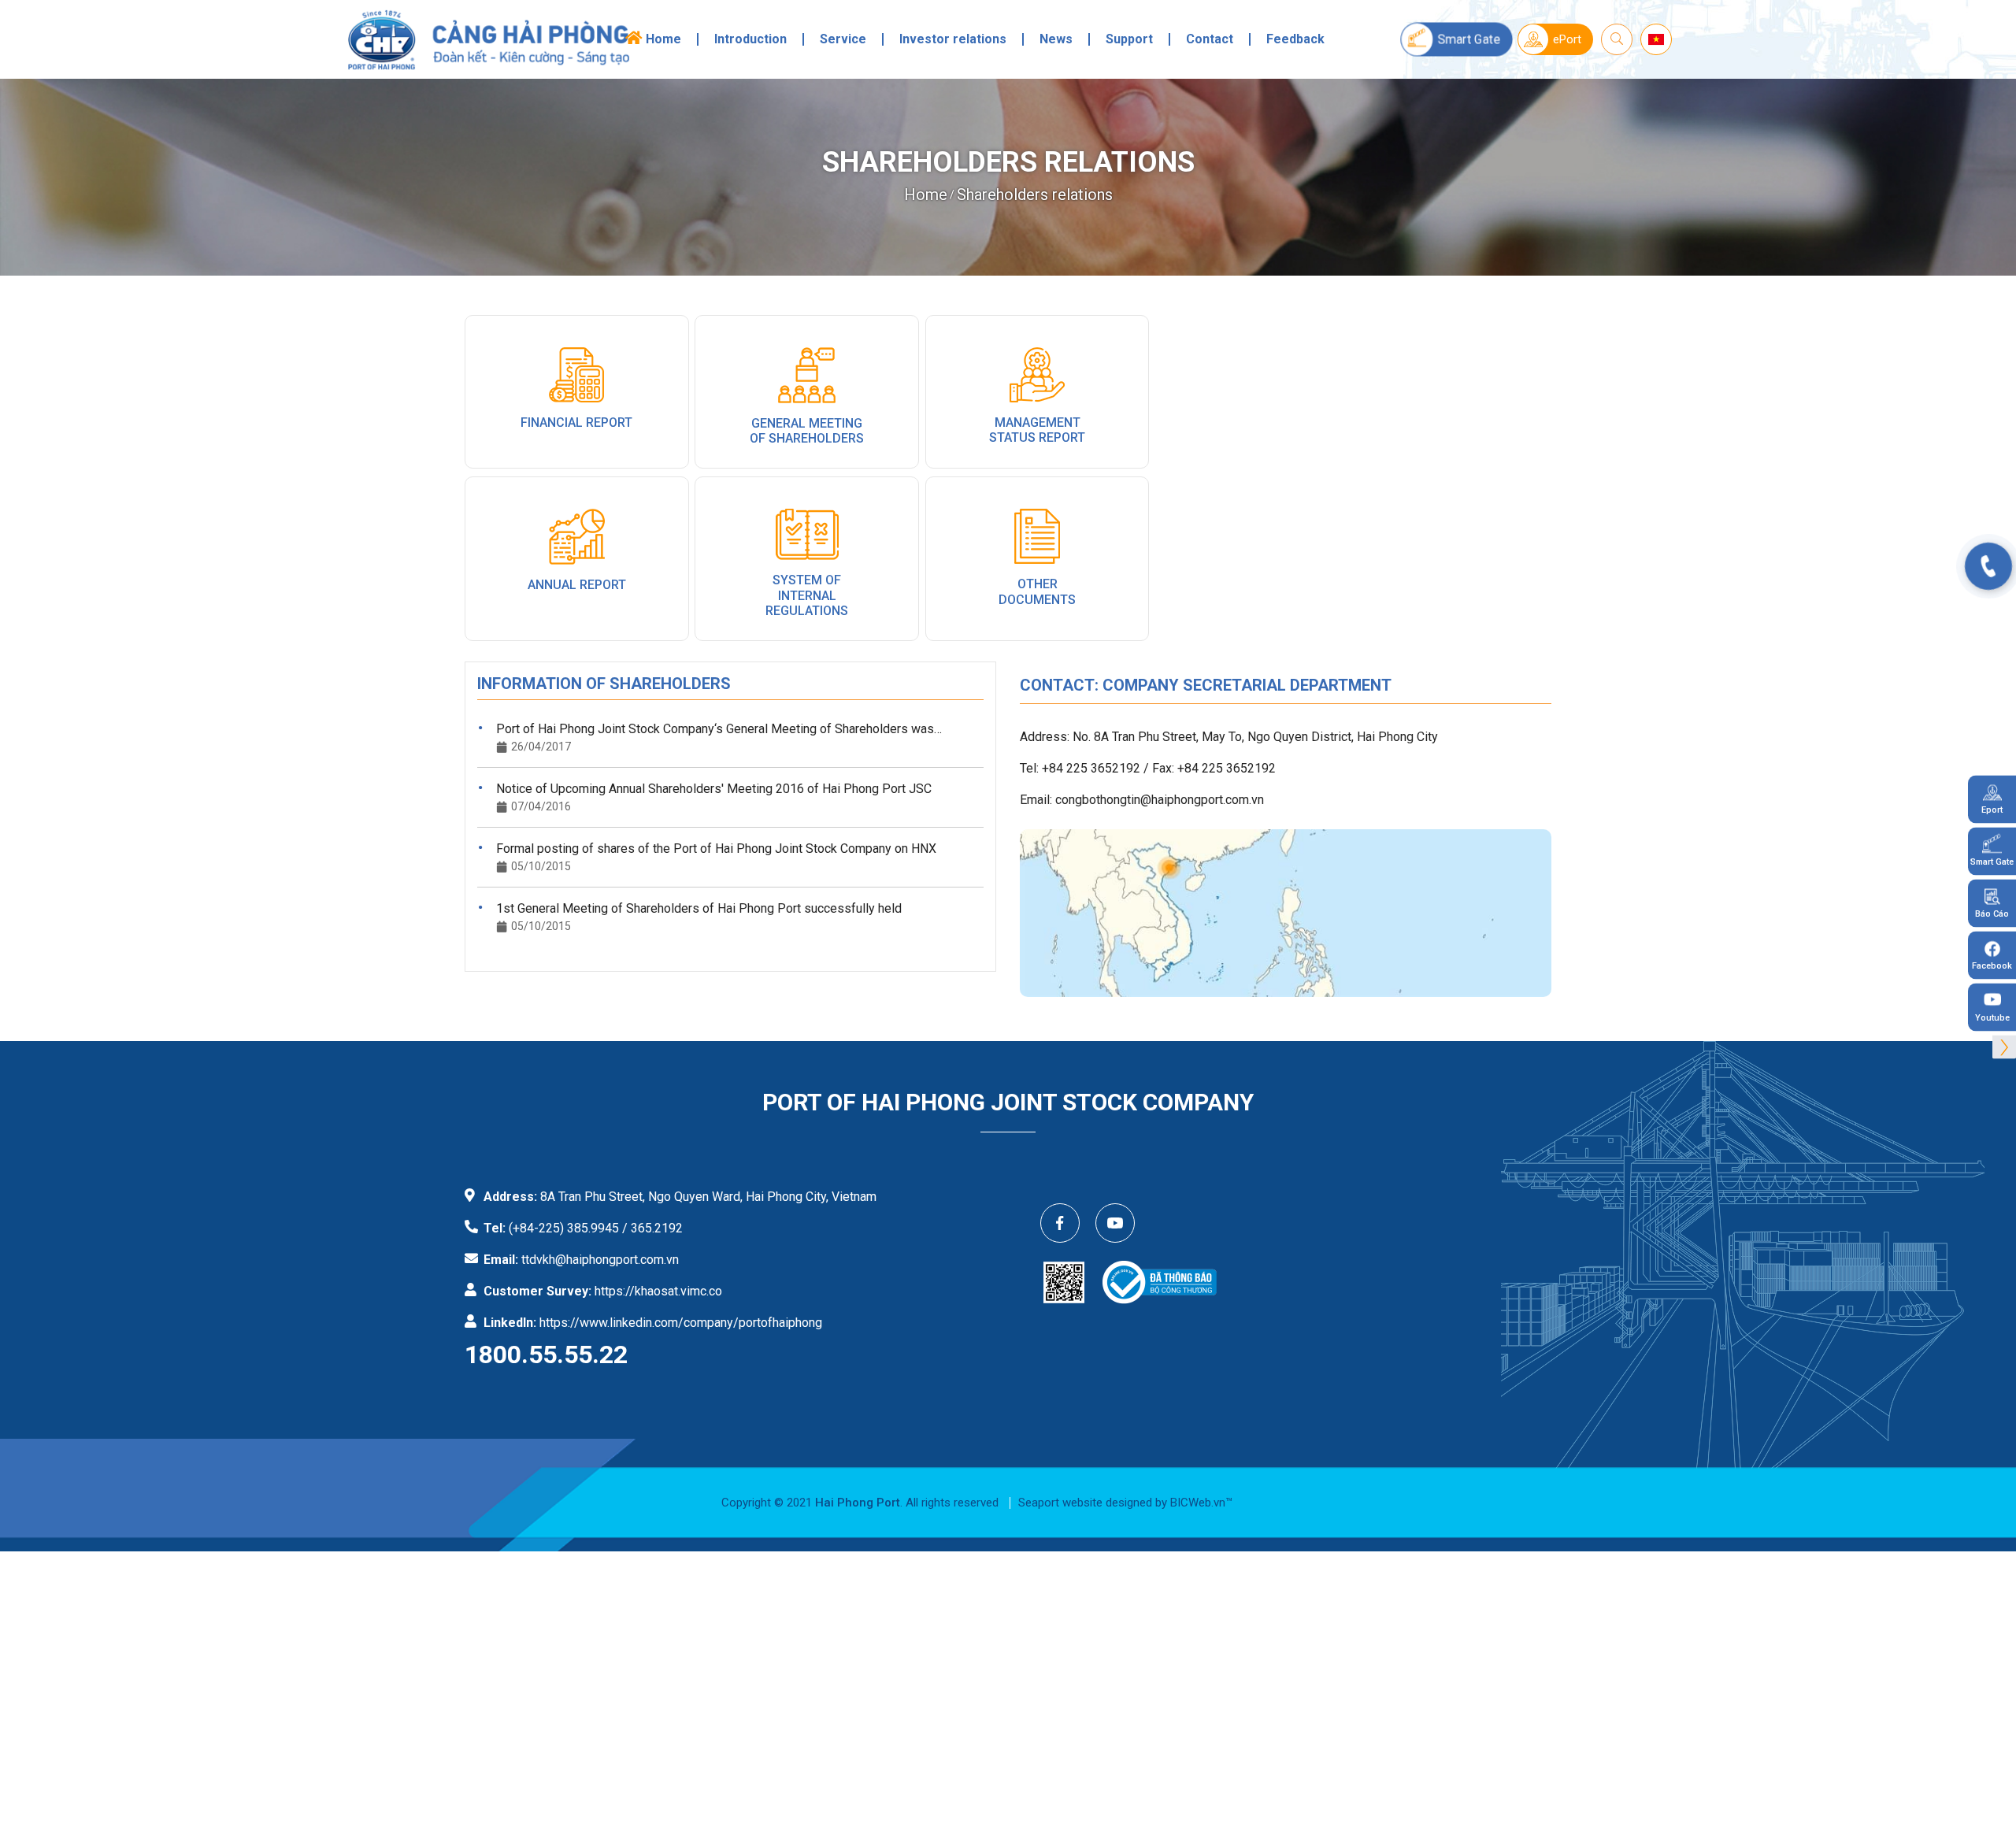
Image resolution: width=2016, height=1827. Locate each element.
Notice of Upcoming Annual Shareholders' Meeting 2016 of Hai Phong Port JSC (714, 789)
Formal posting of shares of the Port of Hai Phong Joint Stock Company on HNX (716, 849)
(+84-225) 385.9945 (564, 1228)
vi (1657, 37)
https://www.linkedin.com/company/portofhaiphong (681, 1323)
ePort (1567, 39)
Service (843, 39)
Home (663, 39)
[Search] (1617, 39)
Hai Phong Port (858, 1503)
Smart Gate (1469, 39)
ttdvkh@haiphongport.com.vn (600, 1260)
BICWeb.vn (1198, 1503)
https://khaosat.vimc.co (658, 1291)
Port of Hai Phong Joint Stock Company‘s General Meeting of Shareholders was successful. (715, 730)
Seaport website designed (1085, 1503)
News (1056, 39)
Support (1129, 39)
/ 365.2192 (652, 1228)
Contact (1210, 39)
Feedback (1295, 39)
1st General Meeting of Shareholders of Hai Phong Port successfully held (699, 908)
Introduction (750, 39)
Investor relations (953, 39)
